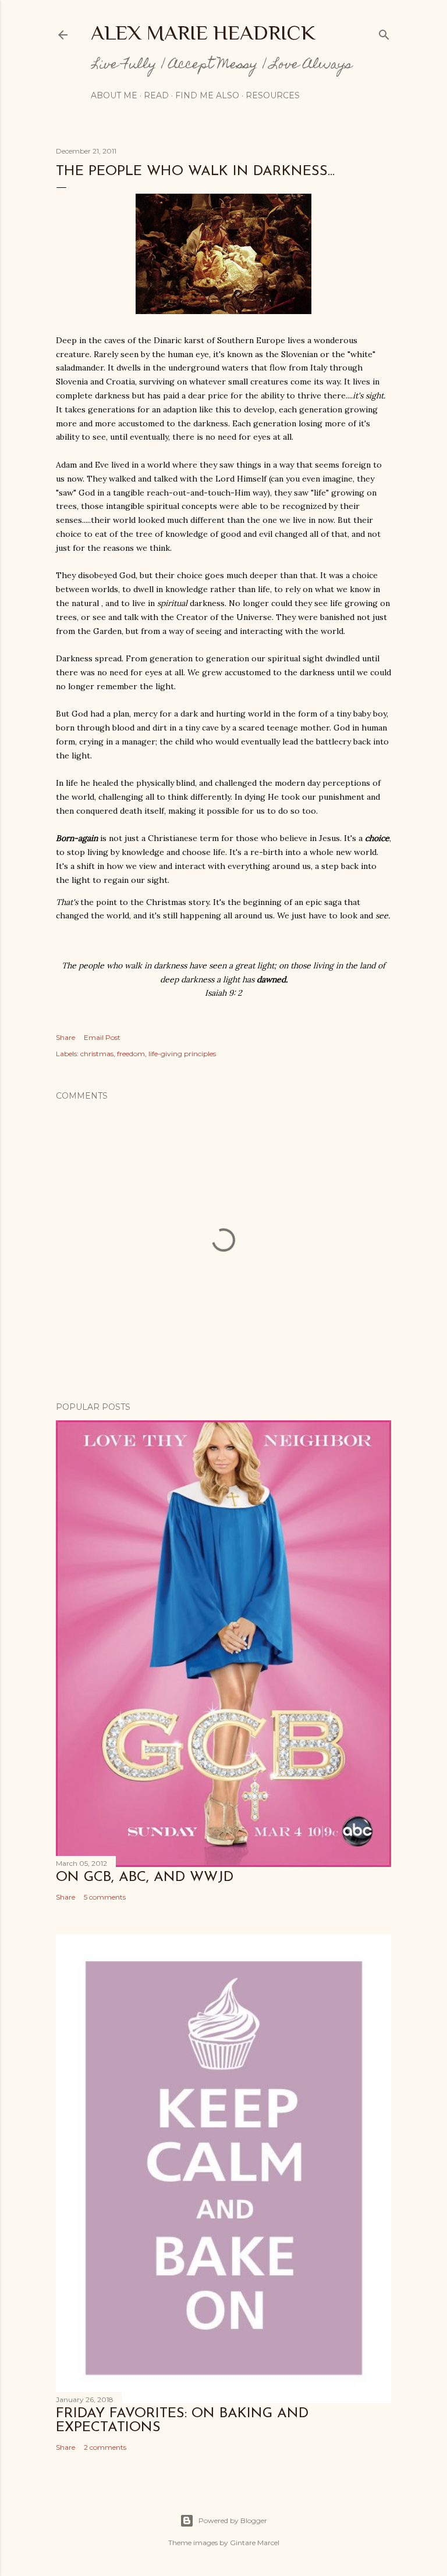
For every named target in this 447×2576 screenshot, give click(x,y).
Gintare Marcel (255, 2543)
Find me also (207, 95)
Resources (273, 95)
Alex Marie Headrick (203, 33)
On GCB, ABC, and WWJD (145, 1877)
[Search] (384, 32)
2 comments (105, 2447)
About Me (114, 95)
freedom (131, 1054)
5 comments (105, 1897)
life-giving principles (182, 1054)
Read (156, 95)
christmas (97, 1054)
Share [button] (65, 1037)
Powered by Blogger (233, 2520)
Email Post (102, 1037)
